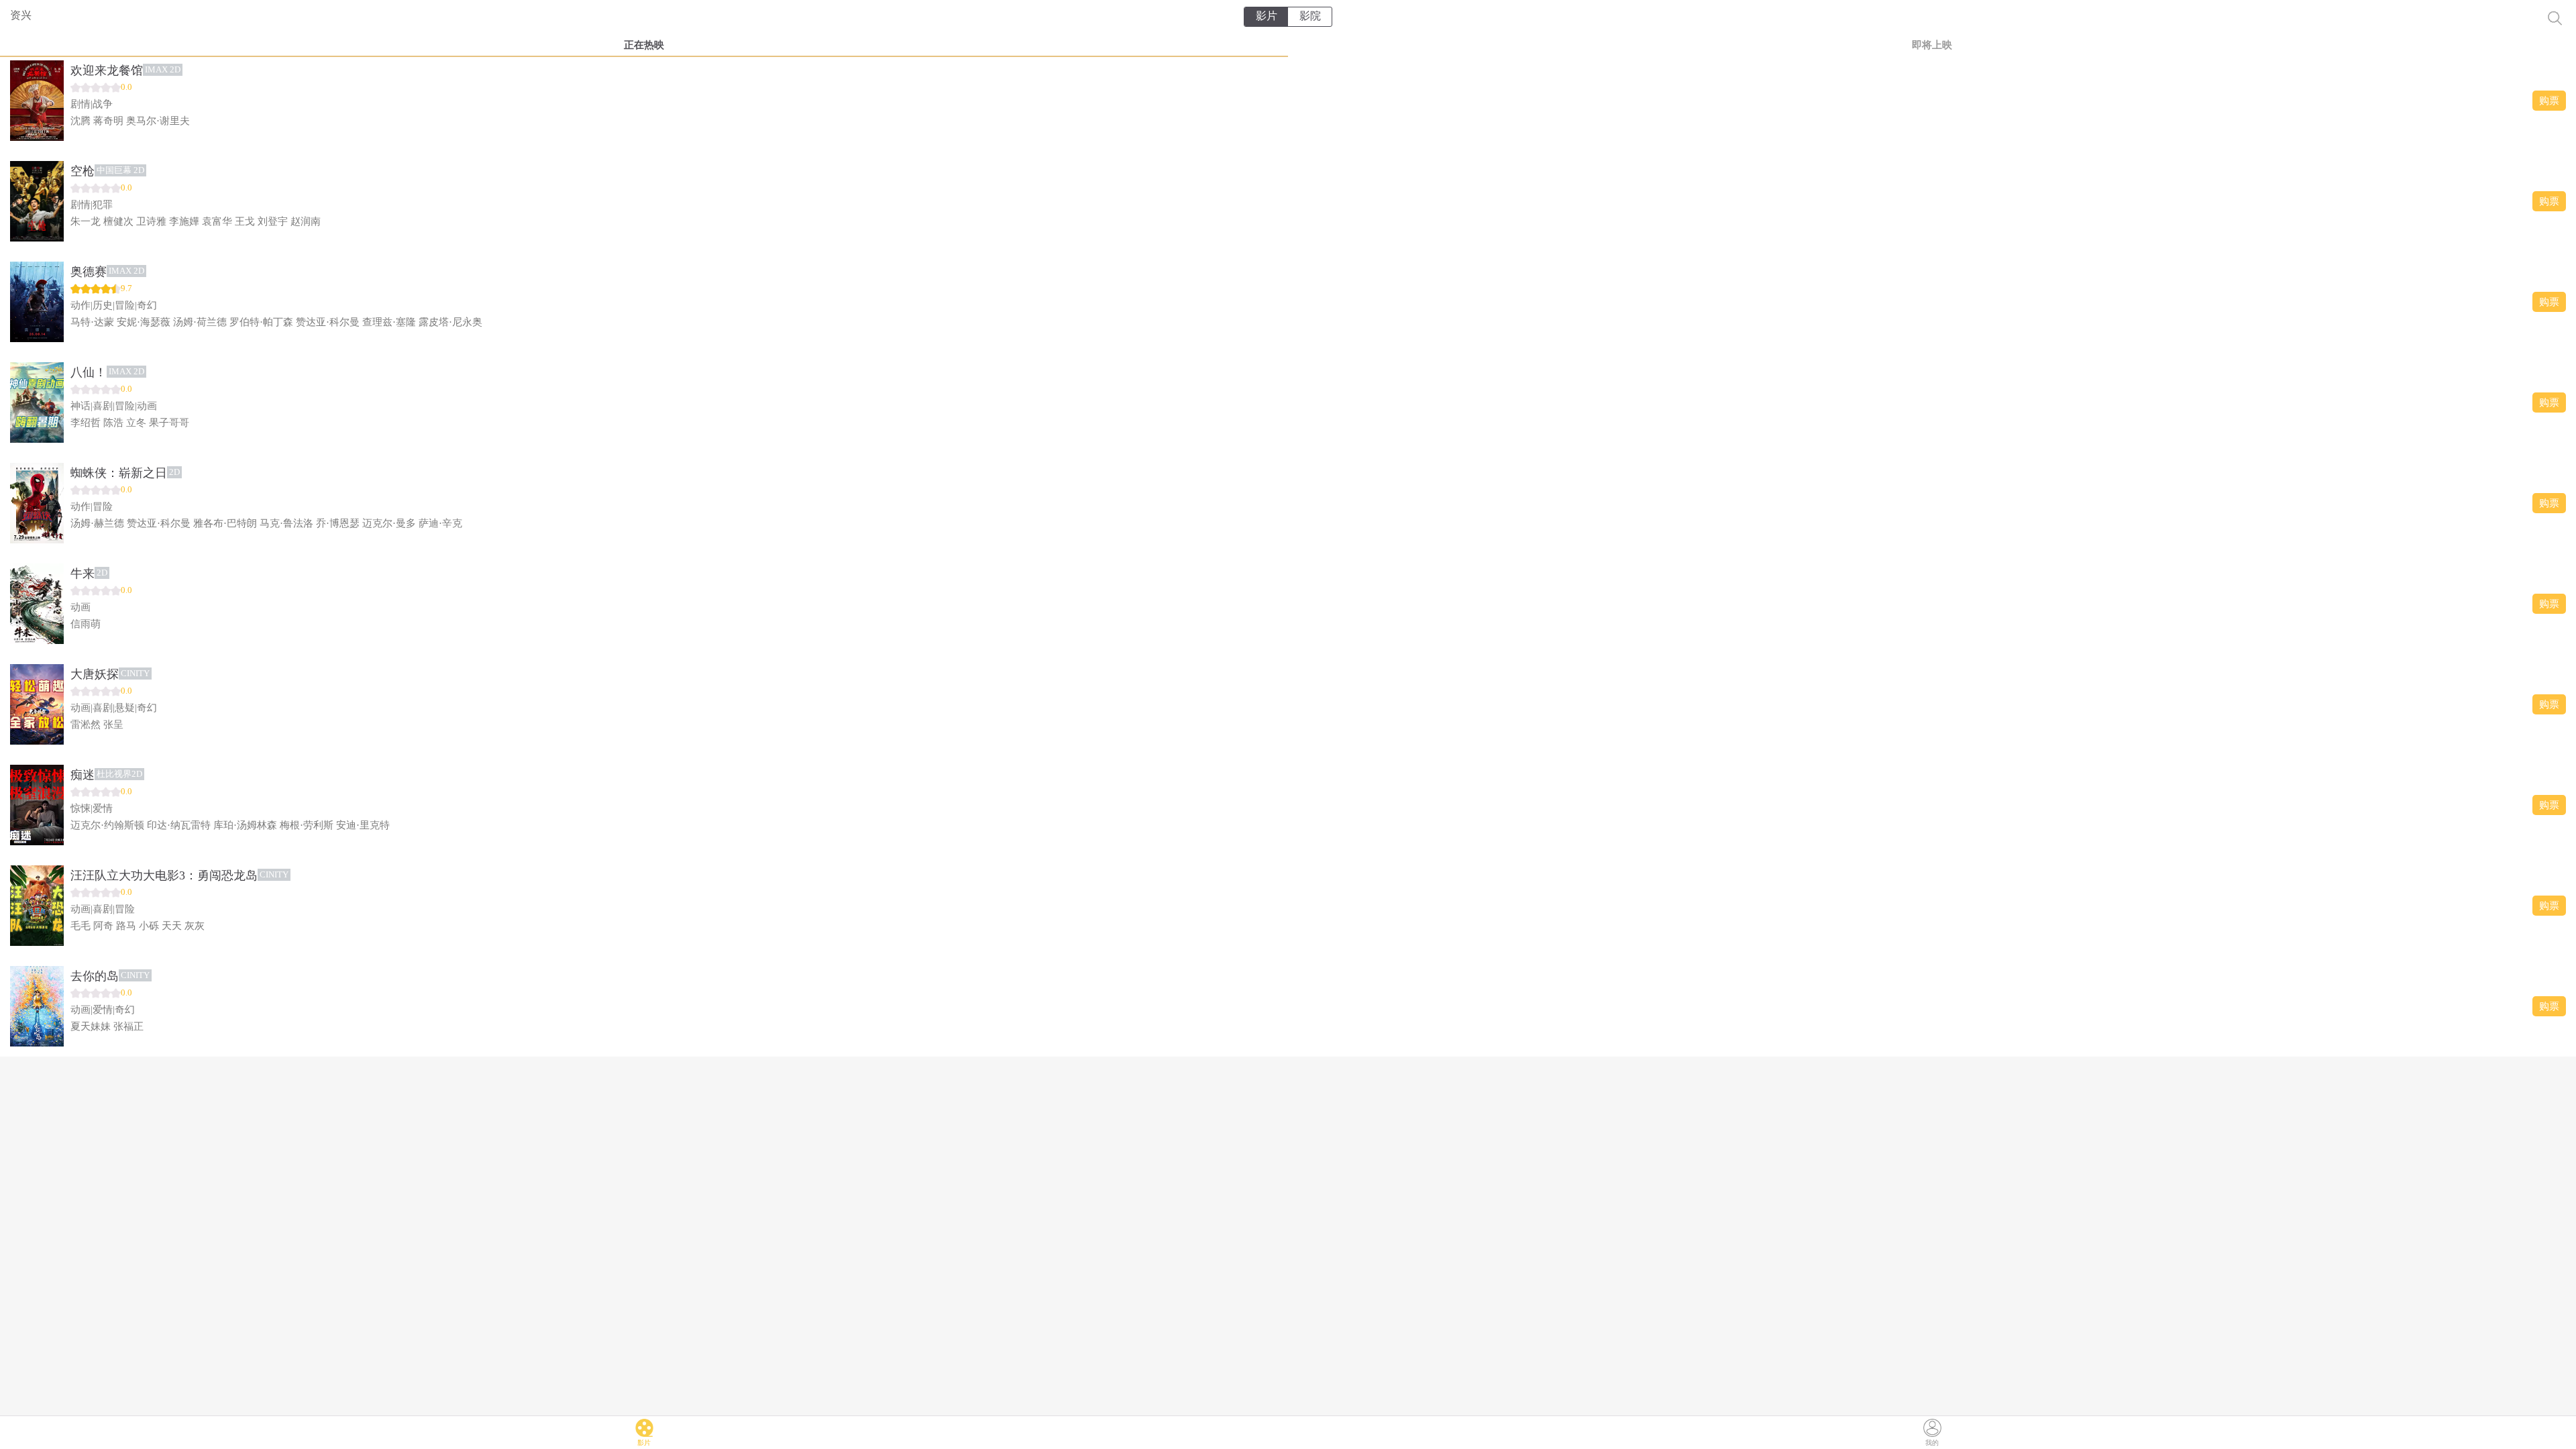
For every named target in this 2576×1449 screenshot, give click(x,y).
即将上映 (1932, 45)
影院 (1310, 16)
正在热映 (644, 45)
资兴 (21, 15)
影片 (1267, 16)
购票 (2549, 101)
